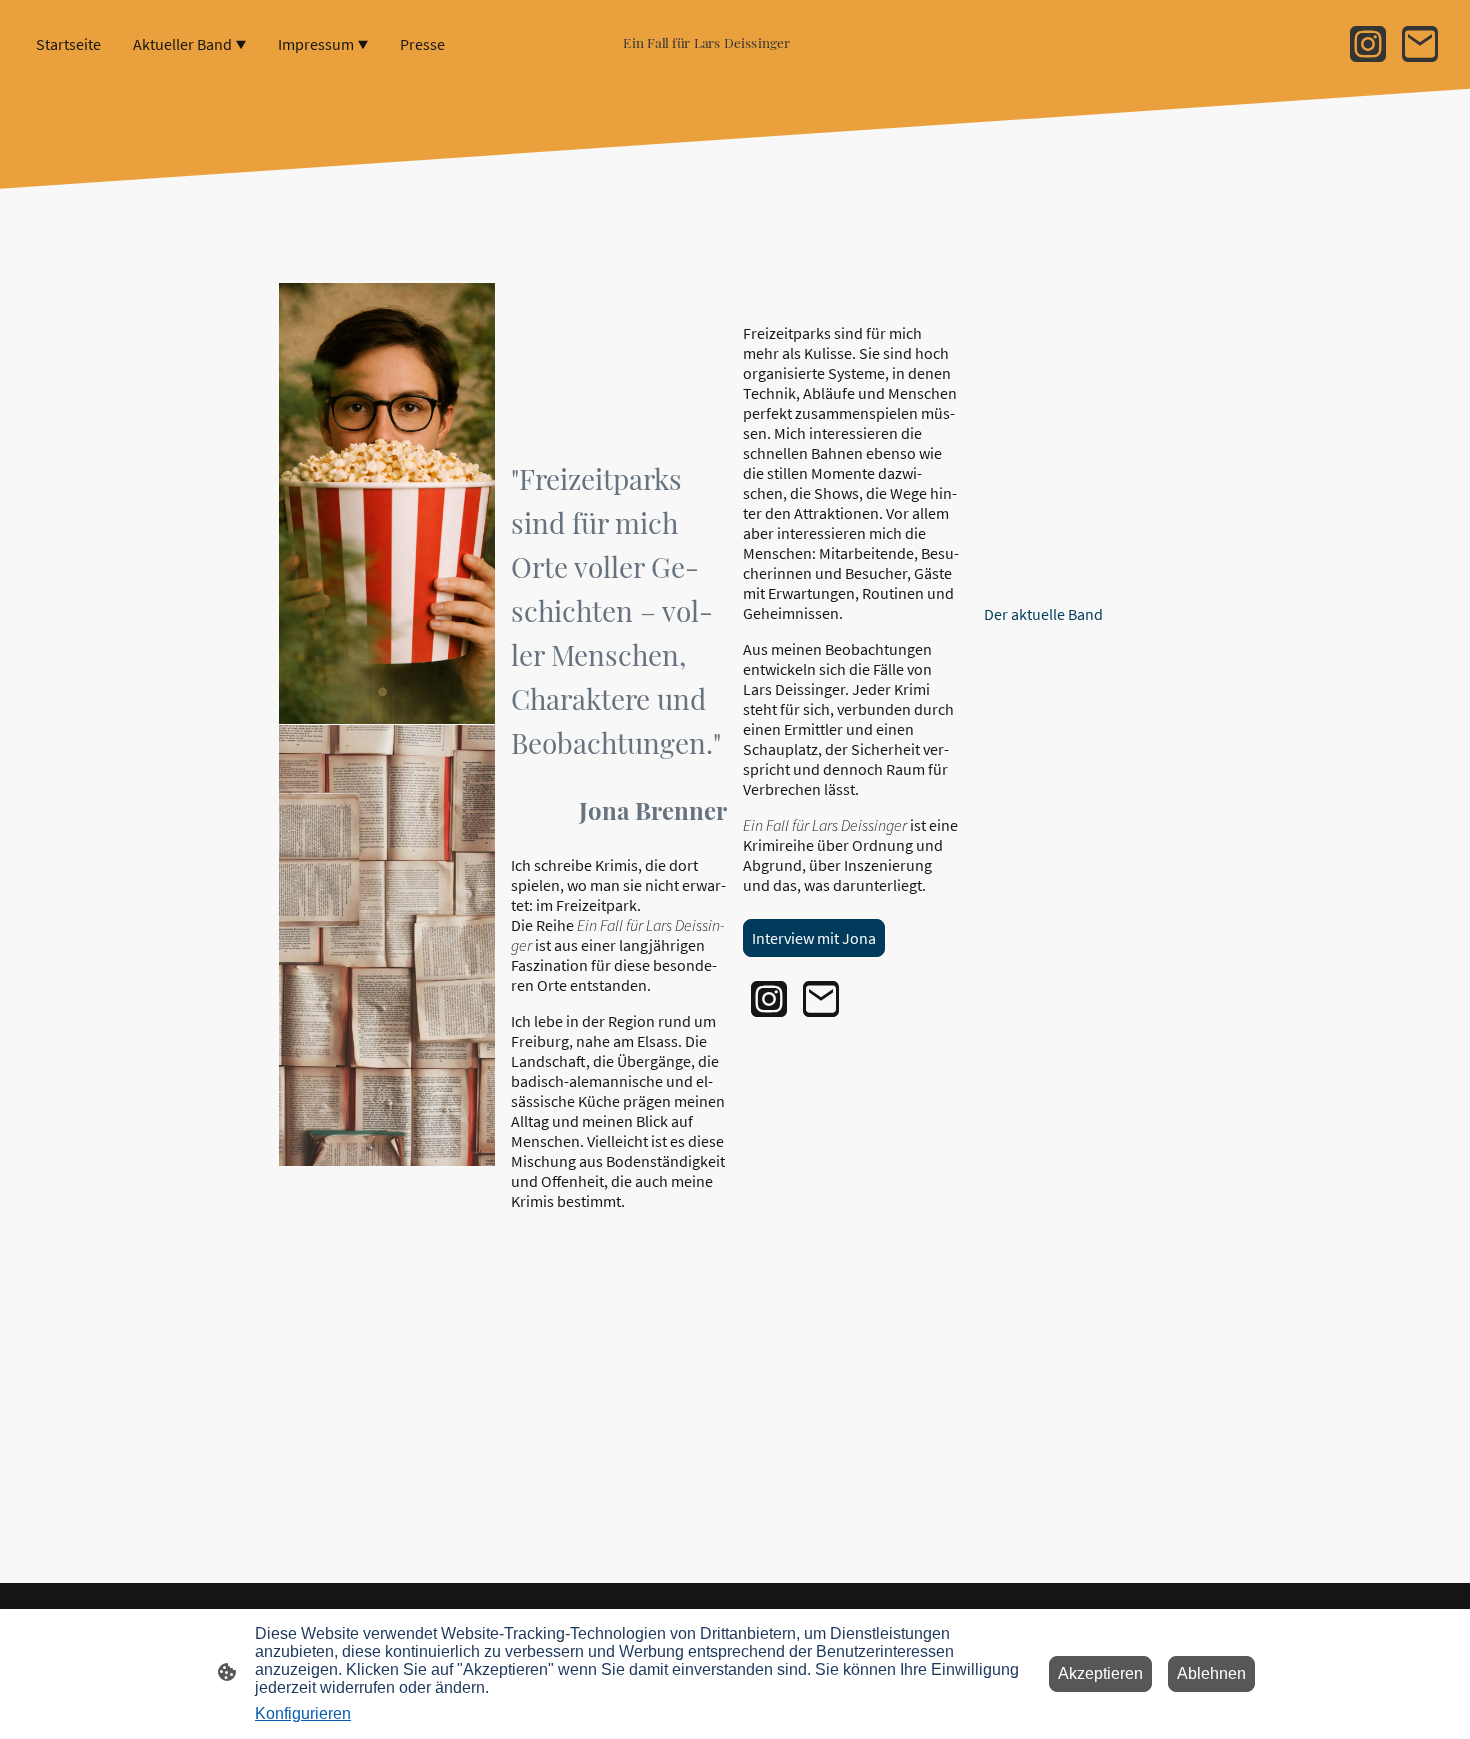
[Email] (1420, 44)
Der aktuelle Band (1043, 614)
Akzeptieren (1100, 1673)
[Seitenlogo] (735, 63)
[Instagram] (1368, 44)
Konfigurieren (303, 1713)
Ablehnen (1211, 1673)
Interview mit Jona (814, 938)
